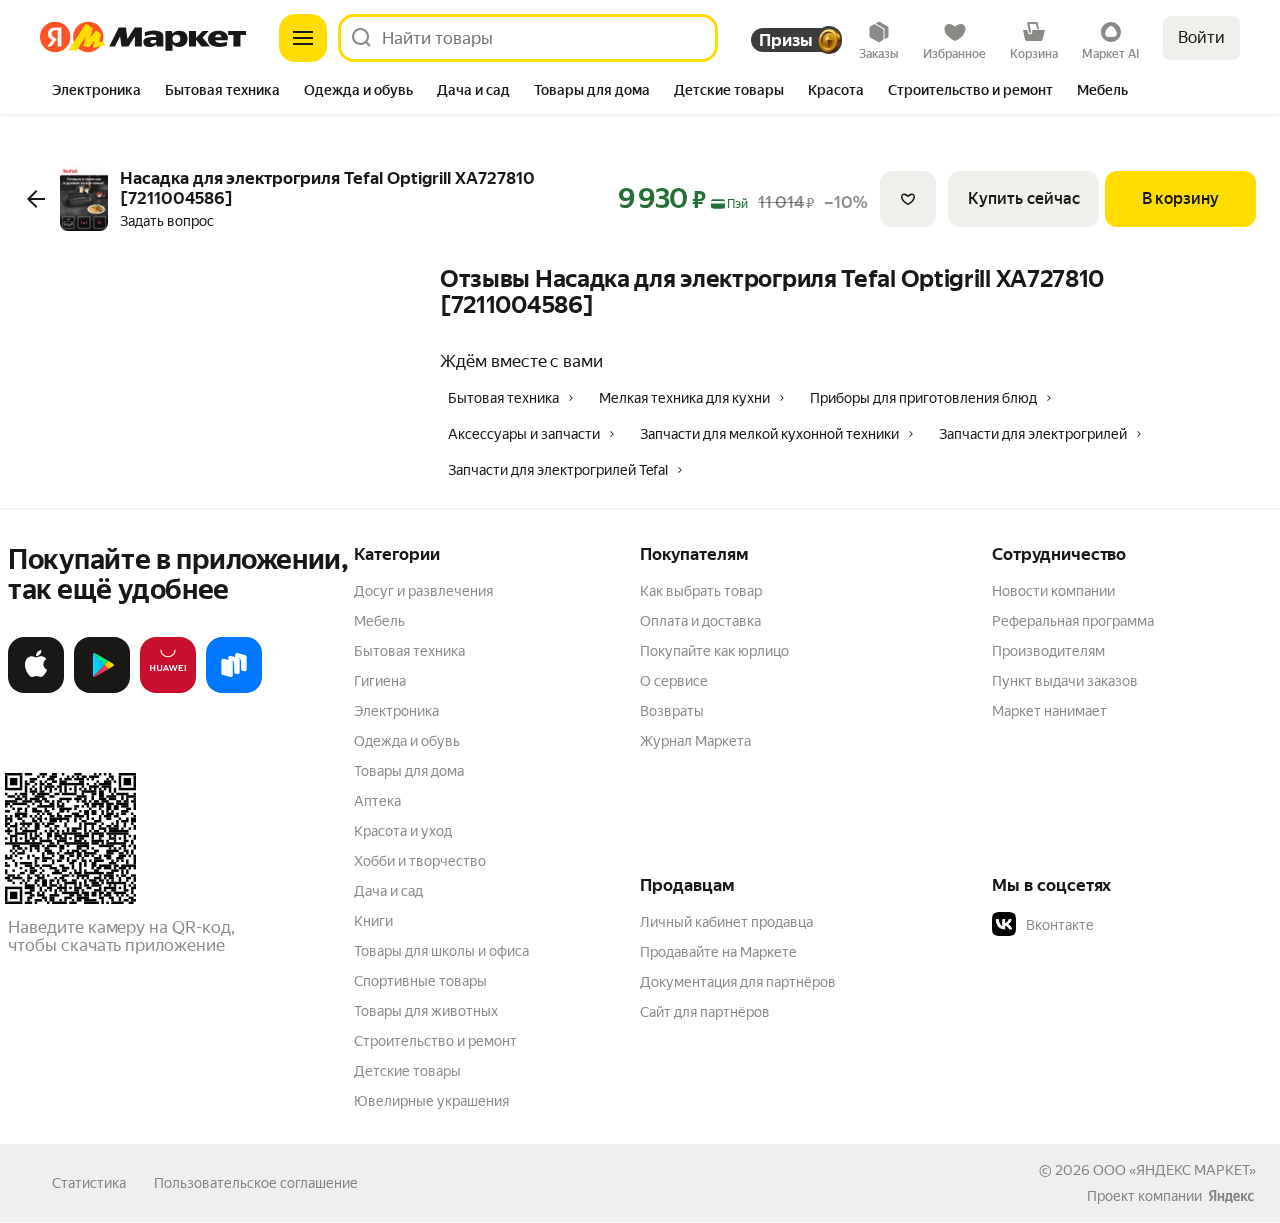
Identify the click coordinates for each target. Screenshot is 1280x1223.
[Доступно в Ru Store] (234, 689)
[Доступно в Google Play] (102, 689)
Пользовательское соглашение (256, 1183)
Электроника (396, 711)
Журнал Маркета (695, 741)
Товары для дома (409, 771)
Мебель (379, 621)
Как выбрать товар (701, 591)
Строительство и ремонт (435, 1041)
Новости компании (1053, 591)
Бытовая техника (409, 651)
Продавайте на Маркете (718, 952)
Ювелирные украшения (431, 1101)
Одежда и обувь (407, 741)
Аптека (377, 801)
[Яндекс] (1231, 1196)
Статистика (89, 1183)
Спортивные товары (420, 981)
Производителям (1048, 651)
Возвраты (672, 711)
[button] (1132, 925)
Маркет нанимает (1049, 711)
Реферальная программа (1073, 621)
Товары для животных (426, 1011)
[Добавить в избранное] (908, 199)
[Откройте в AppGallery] (168, 689)
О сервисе (674, 681)
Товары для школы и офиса (441, 951)
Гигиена (380, 681)
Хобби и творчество (420, 861)
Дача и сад (388, 891)
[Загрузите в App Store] (36, 689)
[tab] (96, 92)
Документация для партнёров (738, 982)
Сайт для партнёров (705, 1012)
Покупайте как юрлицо (714, 651)
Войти (1201, 37)
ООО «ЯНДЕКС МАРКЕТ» (1174, 1170)
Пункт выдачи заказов (1065, 681)
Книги (373, 921)
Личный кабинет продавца (726, 922)
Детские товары (407, 1071)
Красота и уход (403, 831)
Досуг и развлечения (423, 591)
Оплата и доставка (700, 621)
